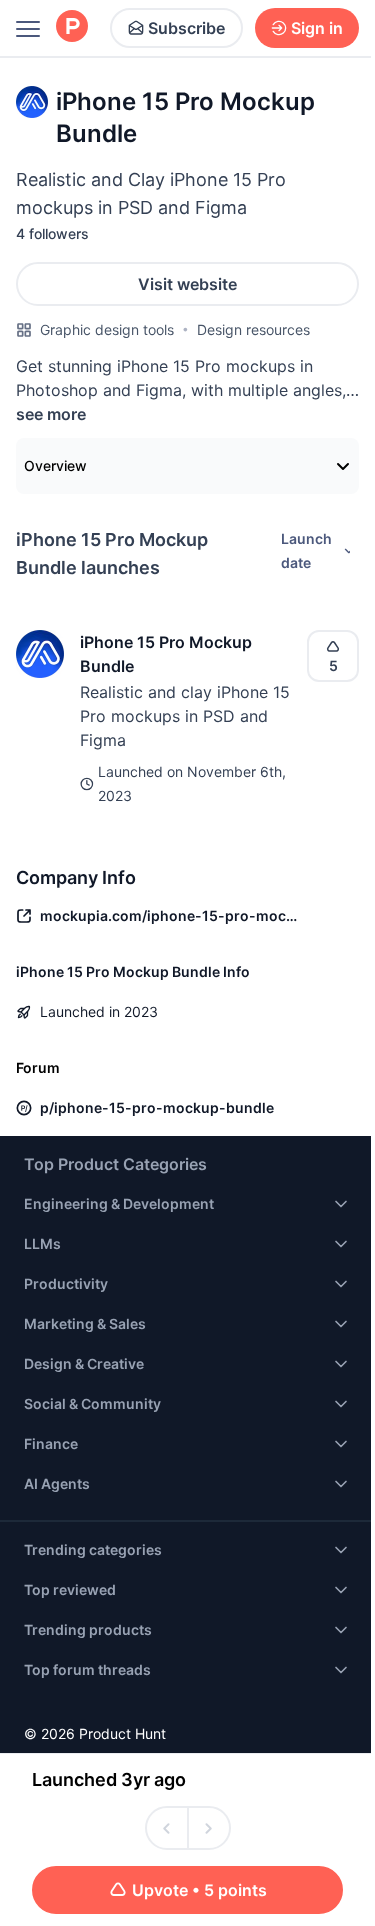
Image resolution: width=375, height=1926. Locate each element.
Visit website (187, 284)
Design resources (253, 329)
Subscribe (186, 28)
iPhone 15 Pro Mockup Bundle (166, 654)
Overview (55, 465)
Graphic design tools (107, 329)
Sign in (317, 28)
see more (51, 414)
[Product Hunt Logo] (72, 27)
